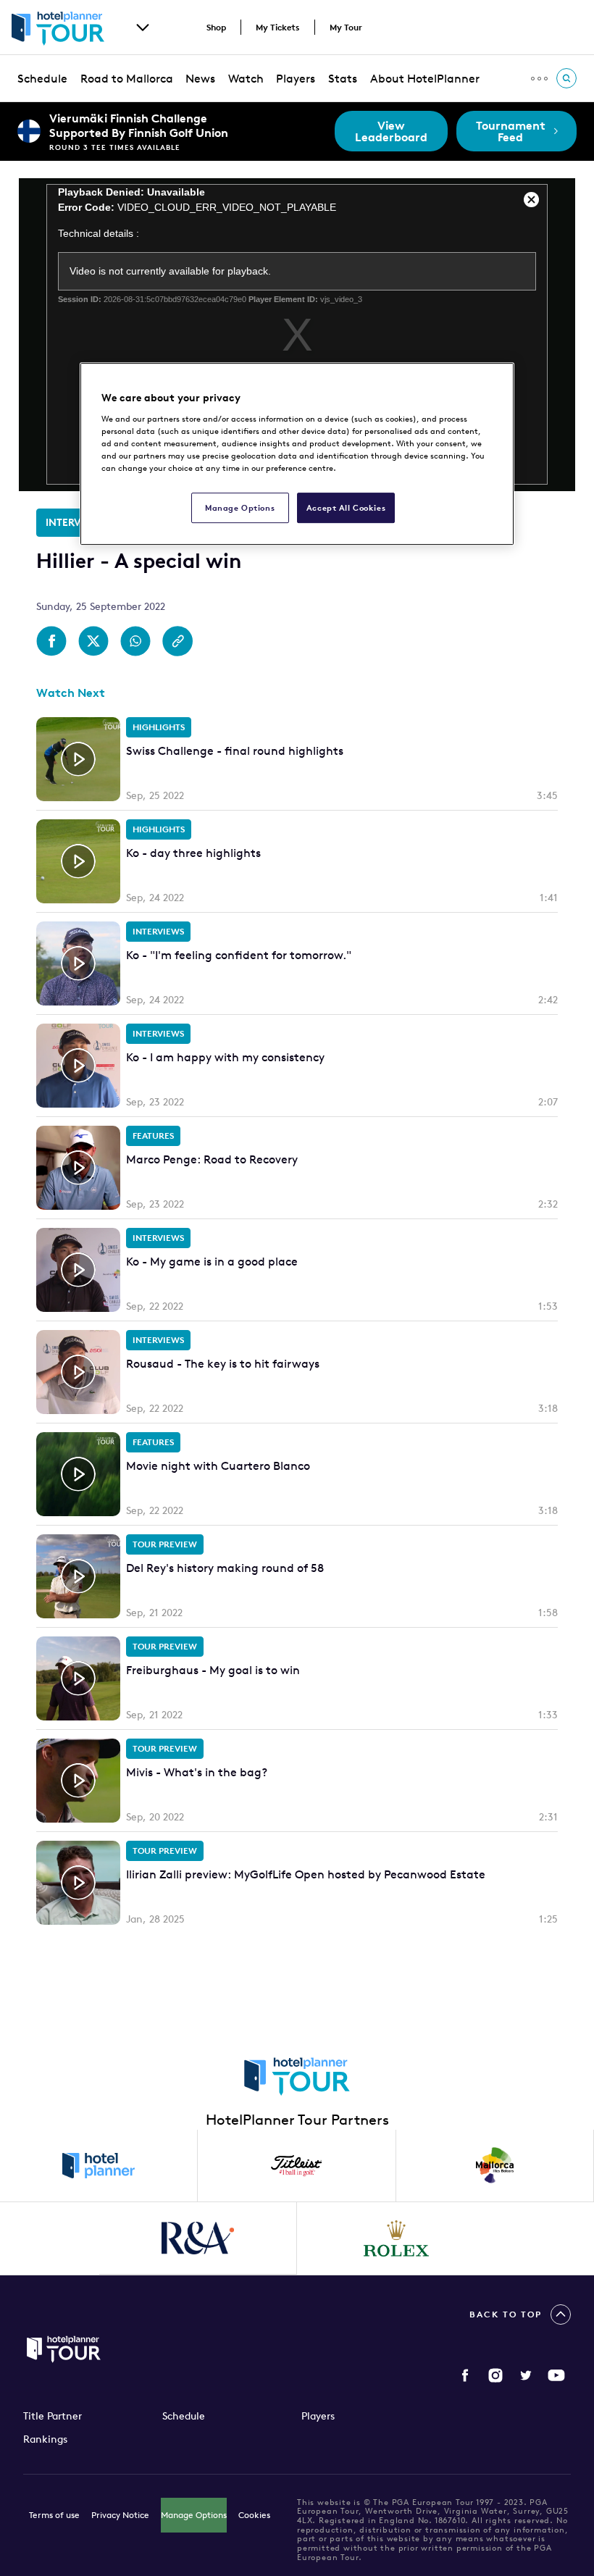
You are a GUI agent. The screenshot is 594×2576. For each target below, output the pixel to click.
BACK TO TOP (506, 2314)
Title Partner (53, 2416)
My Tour (346, 27)
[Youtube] (556, 2375)
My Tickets (278, 27)
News (200, 78)
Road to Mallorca (127, 78)
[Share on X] (93, 641)
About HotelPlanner (425, 78)
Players (296, 78)
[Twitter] (526, 2375)
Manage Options (194, 2515)
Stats (343, 78)
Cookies (254, 2515)
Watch (246, 78)
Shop (216, 27)
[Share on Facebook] (51, 641)
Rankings (45, 2439)
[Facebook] (465, 2375)
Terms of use (54, 2515)
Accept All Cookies (346, 507)
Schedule (42, 78)
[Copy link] (177, 641)
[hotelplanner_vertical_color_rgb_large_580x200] (99, 2166)
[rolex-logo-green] (396, 2238)
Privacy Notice (120, 2515)
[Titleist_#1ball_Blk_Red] (297, 2166)
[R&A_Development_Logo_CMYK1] (198, 2238)
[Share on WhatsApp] (135, 641)
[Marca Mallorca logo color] (495, 2166)
